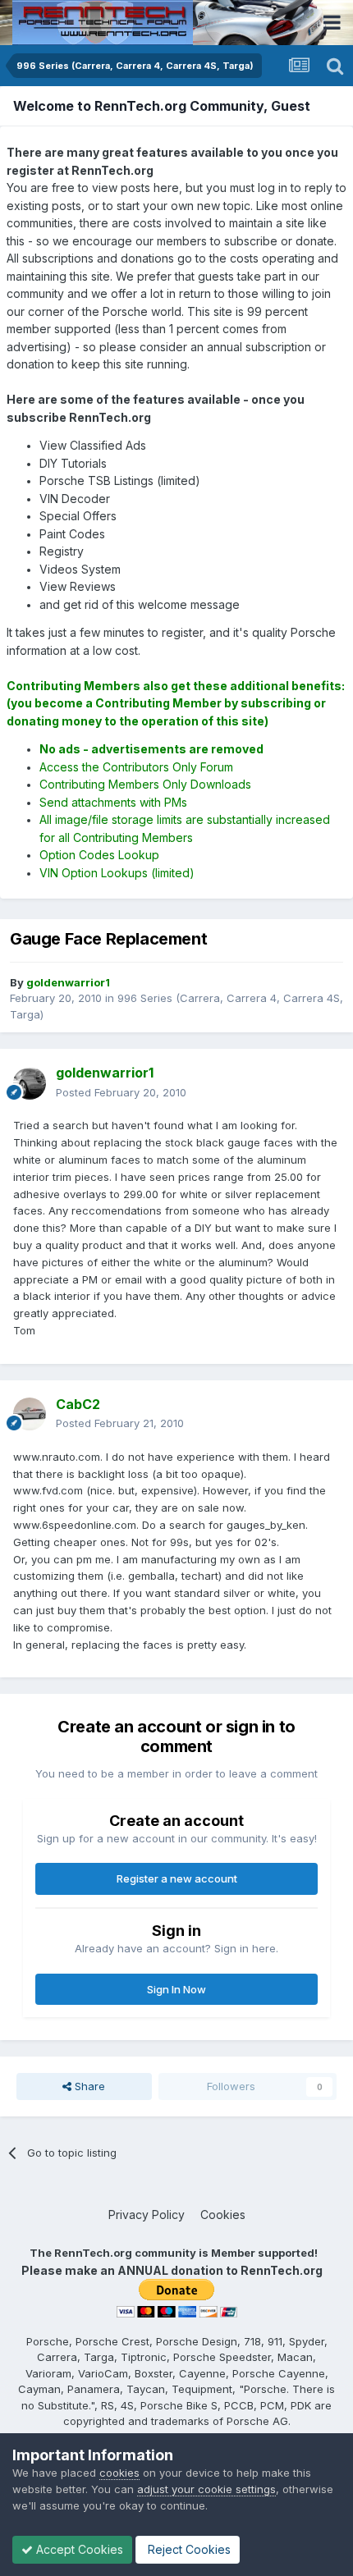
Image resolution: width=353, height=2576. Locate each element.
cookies (119, 2473)
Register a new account (177, 1878)
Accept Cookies (78, 2549)
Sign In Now (176, 1989)
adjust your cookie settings (206, 2489)
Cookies (223, 2215)
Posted (121, 1092)
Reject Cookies (188, 2549)
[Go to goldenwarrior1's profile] (30, 1083)
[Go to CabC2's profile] (30, 1414)
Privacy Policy (147, 2215)
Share (88, 2086)
